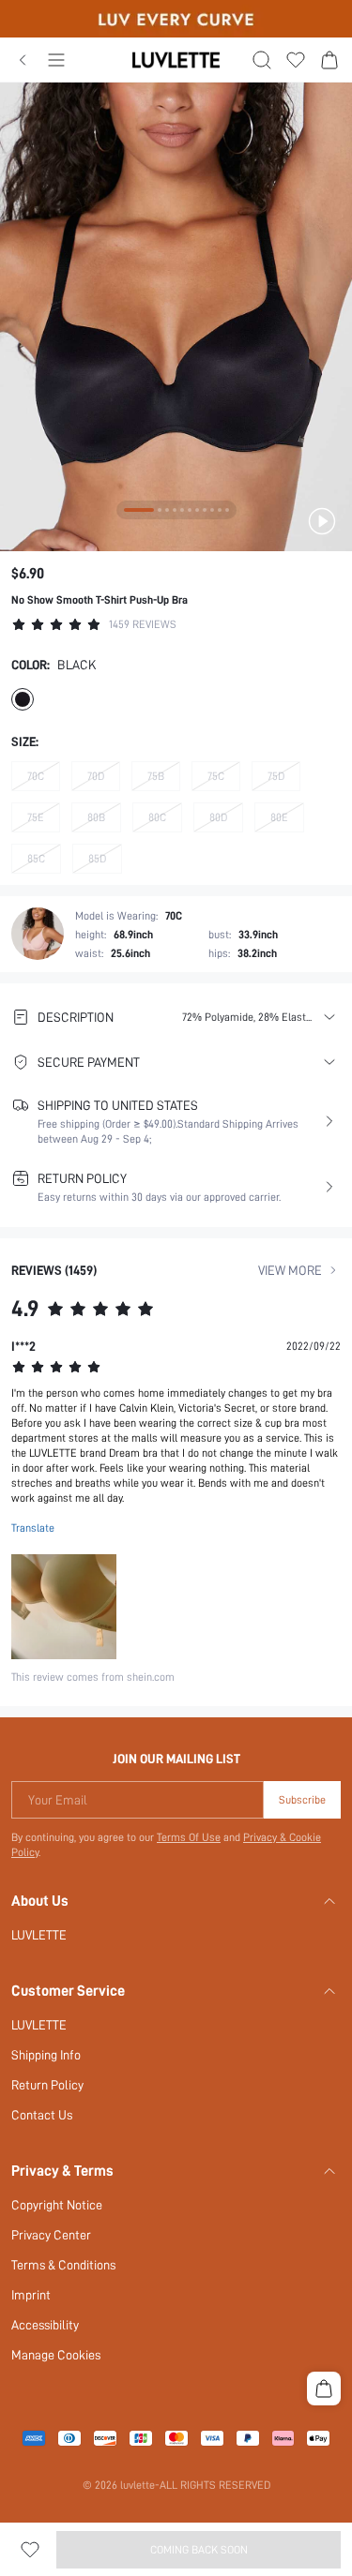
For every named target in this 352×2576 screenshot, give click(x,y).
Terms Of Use (189, 1837)
